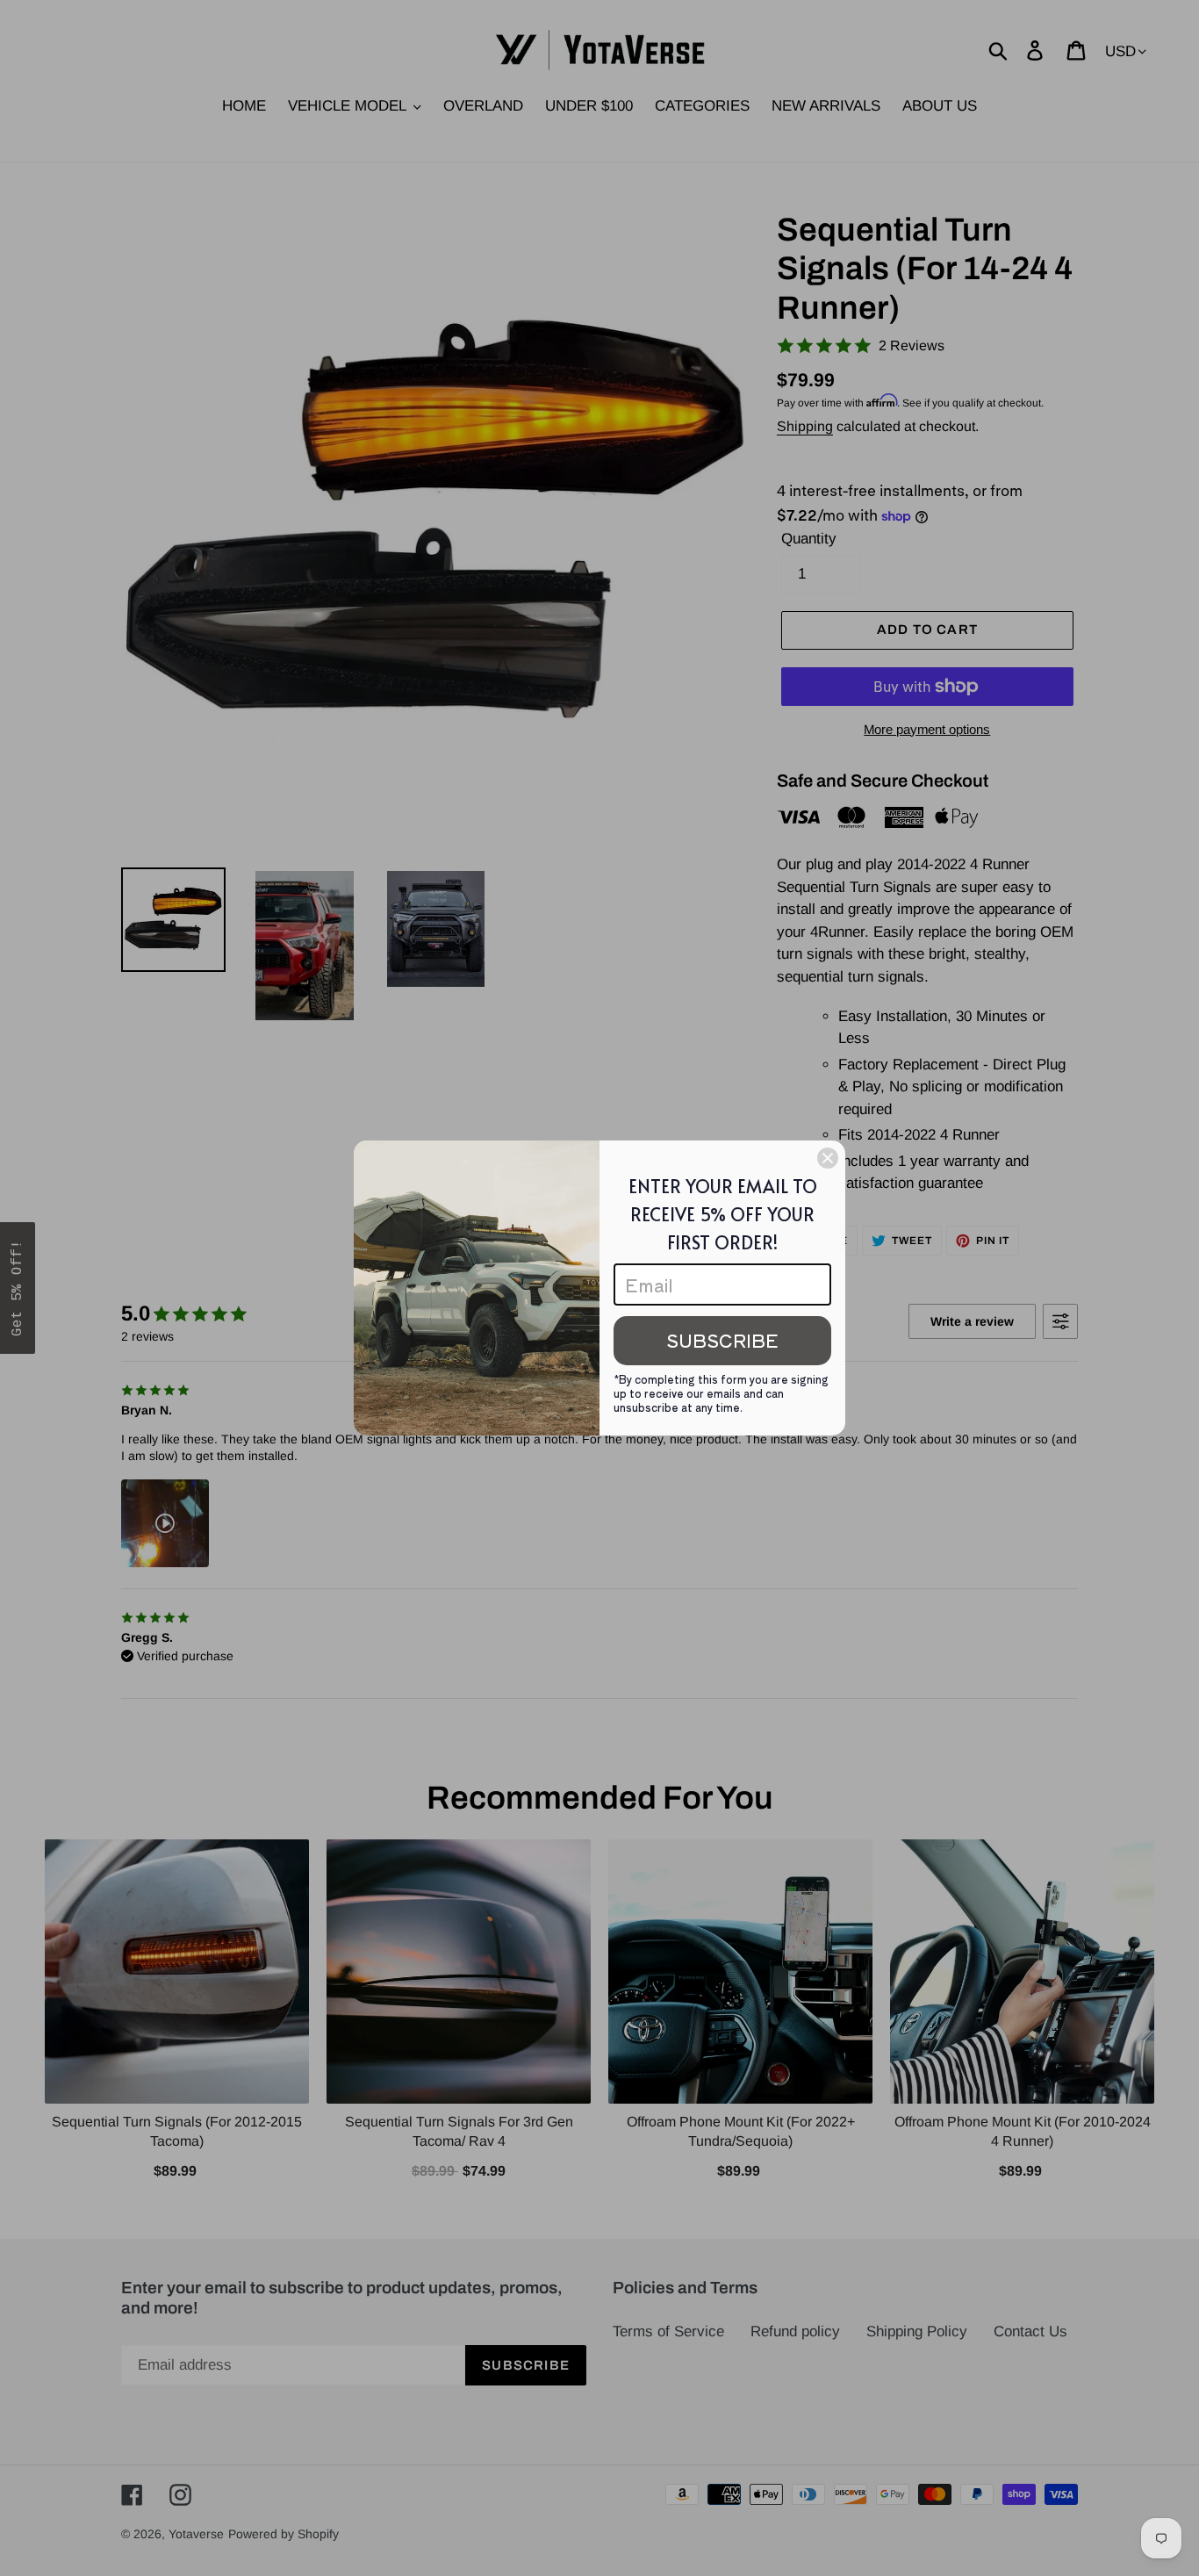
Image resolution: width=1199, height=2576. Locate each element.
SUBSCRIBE (722, 1340)
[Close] (828, 1158)
